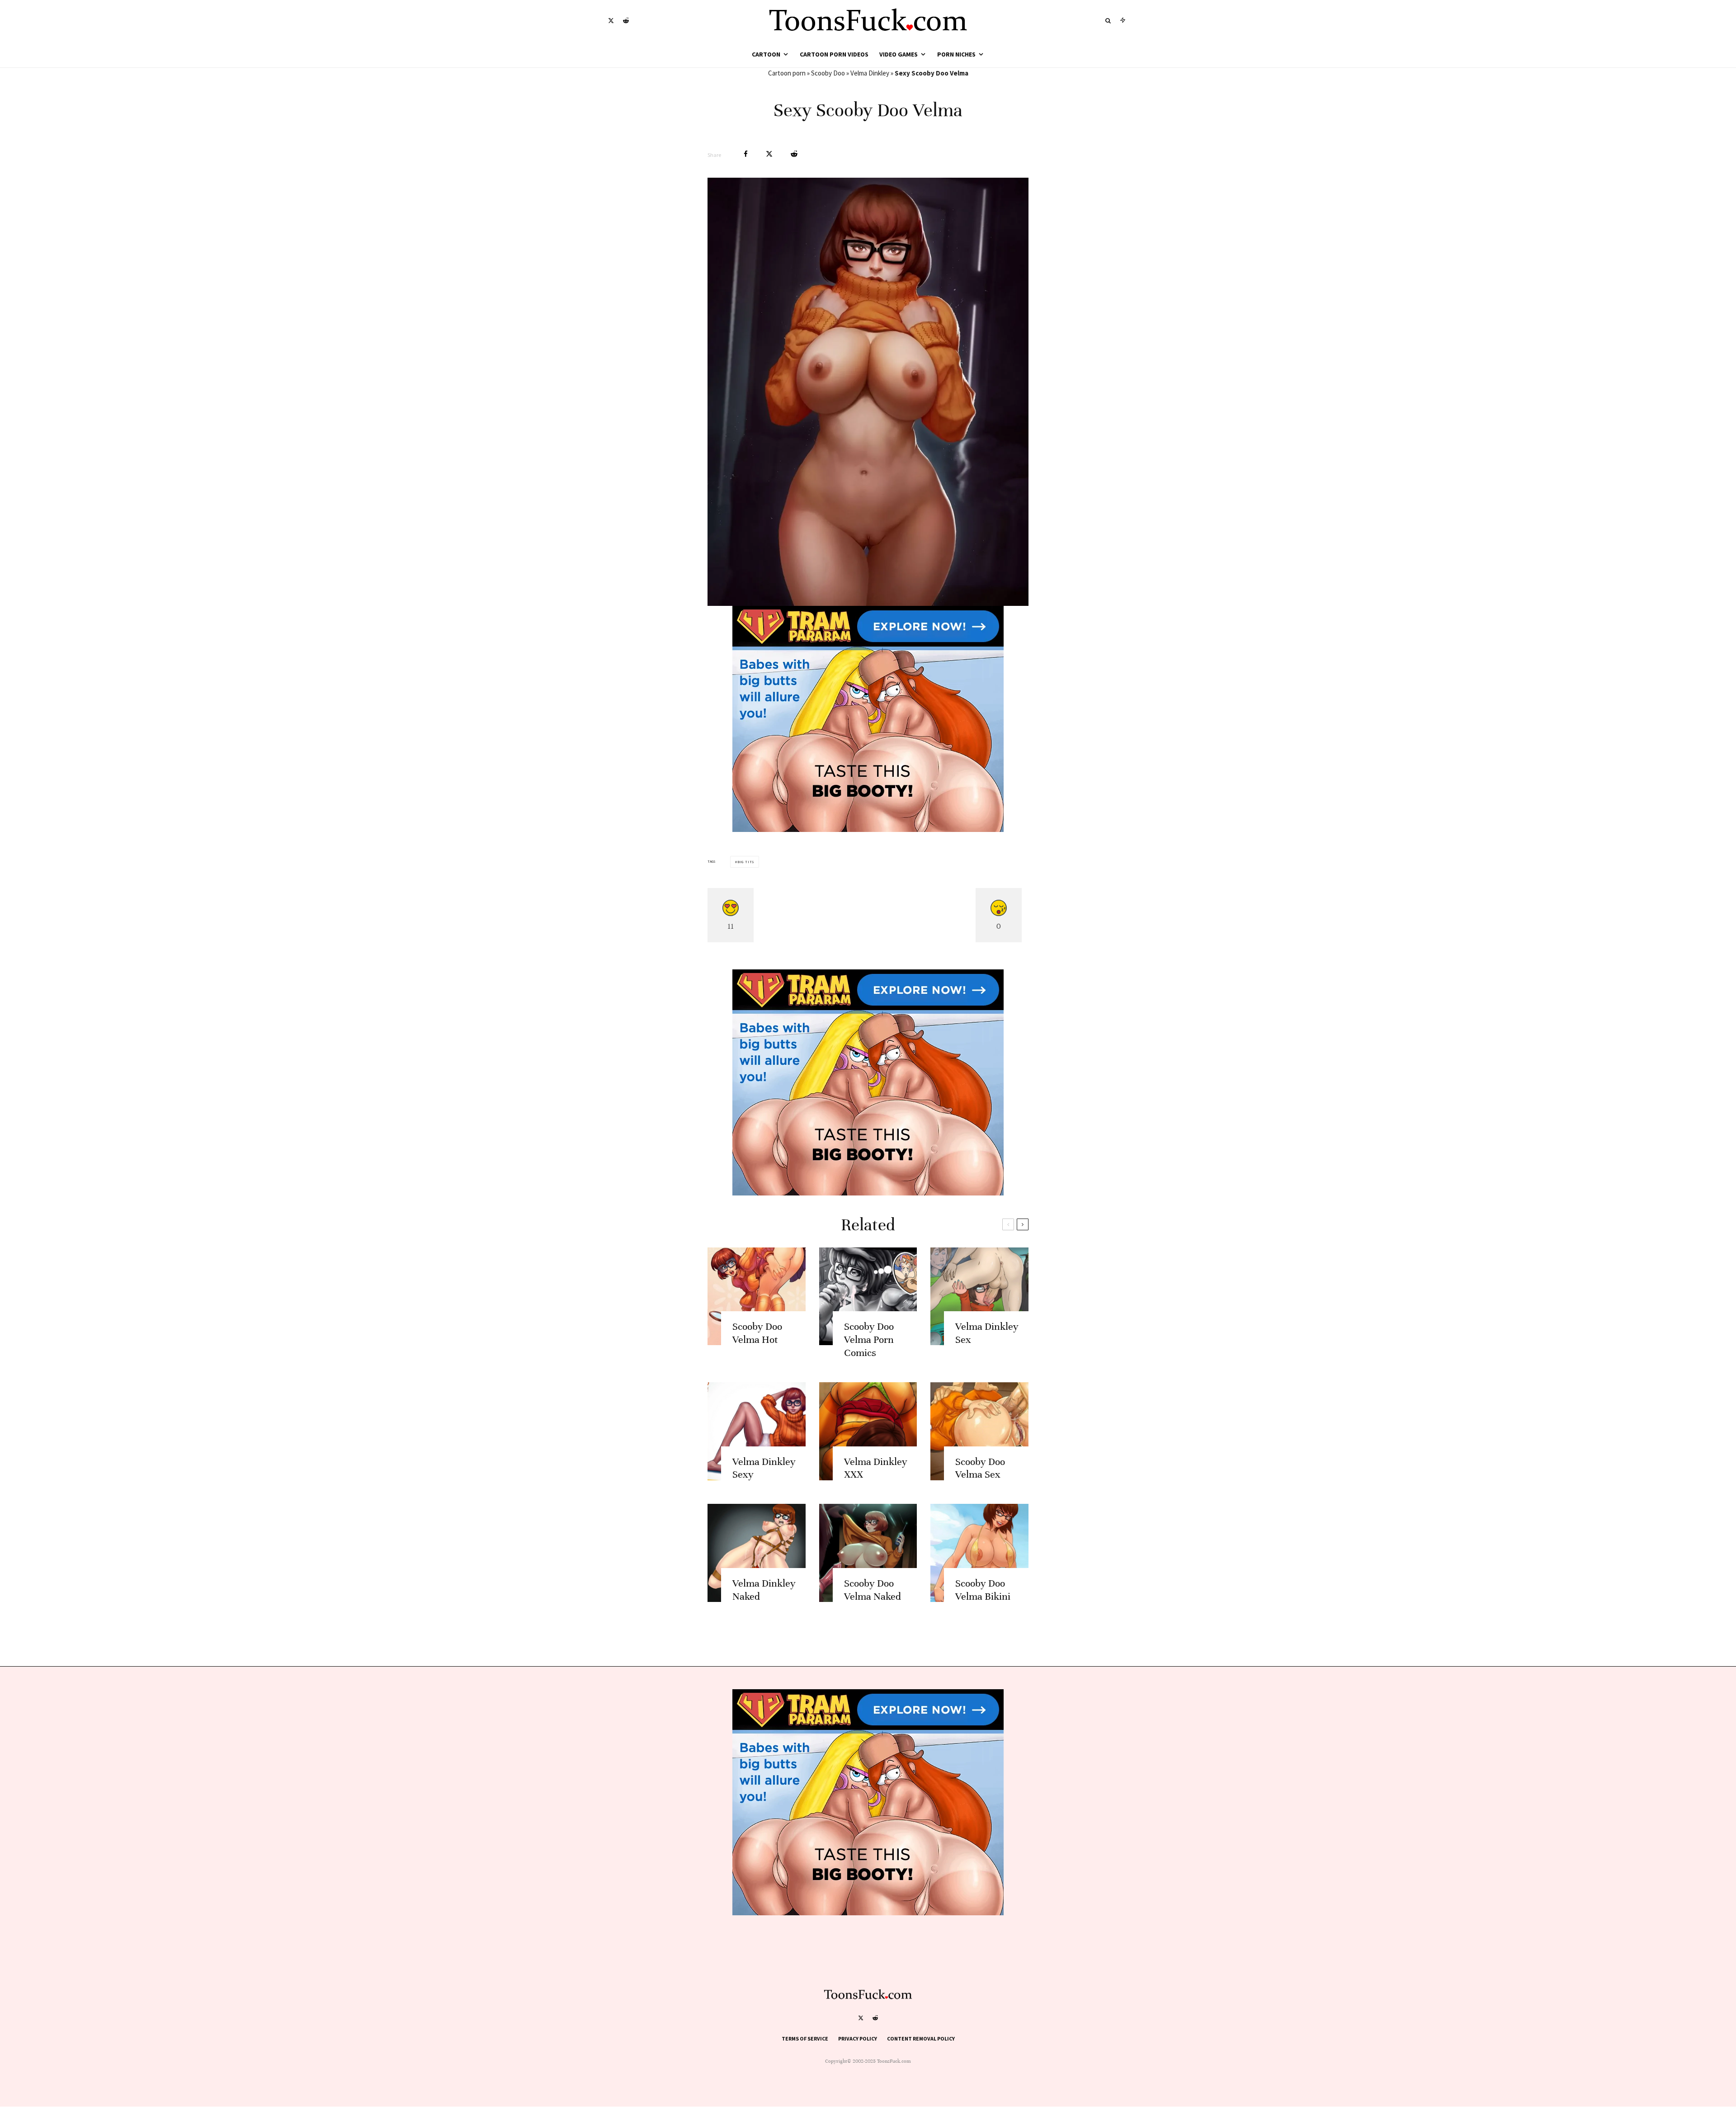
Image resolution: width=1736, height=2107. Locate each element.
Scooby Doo (828, 73)
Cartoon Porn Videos (834, 54)
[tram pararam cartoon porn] (868, 829)
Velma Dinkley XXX (876, 1468)
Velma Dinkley (870, 73)
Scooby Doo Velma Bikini (983, 1590)
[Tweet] (769, 154)
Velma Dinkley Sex (987, 1333)
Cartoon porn (787, 73)
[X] (611, 21)
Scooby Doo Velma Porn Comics (869, 1339)
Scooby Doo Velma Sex (980, 1468)
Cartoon (766, 54)
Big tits (746, 862)
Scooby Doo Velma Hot (757, 1333)
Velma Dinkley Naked (764, 1590)
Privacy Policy (858, 2039)
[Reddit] (626, 21)
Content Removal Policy (921, 2039)
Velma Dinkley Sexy (764, 1468)
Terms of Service (805, 2039)
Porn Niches (956, 54)
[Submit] (794, 154)
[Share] (746, 154)
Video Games (899, 54)
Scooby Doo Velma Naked (873, 1590)
